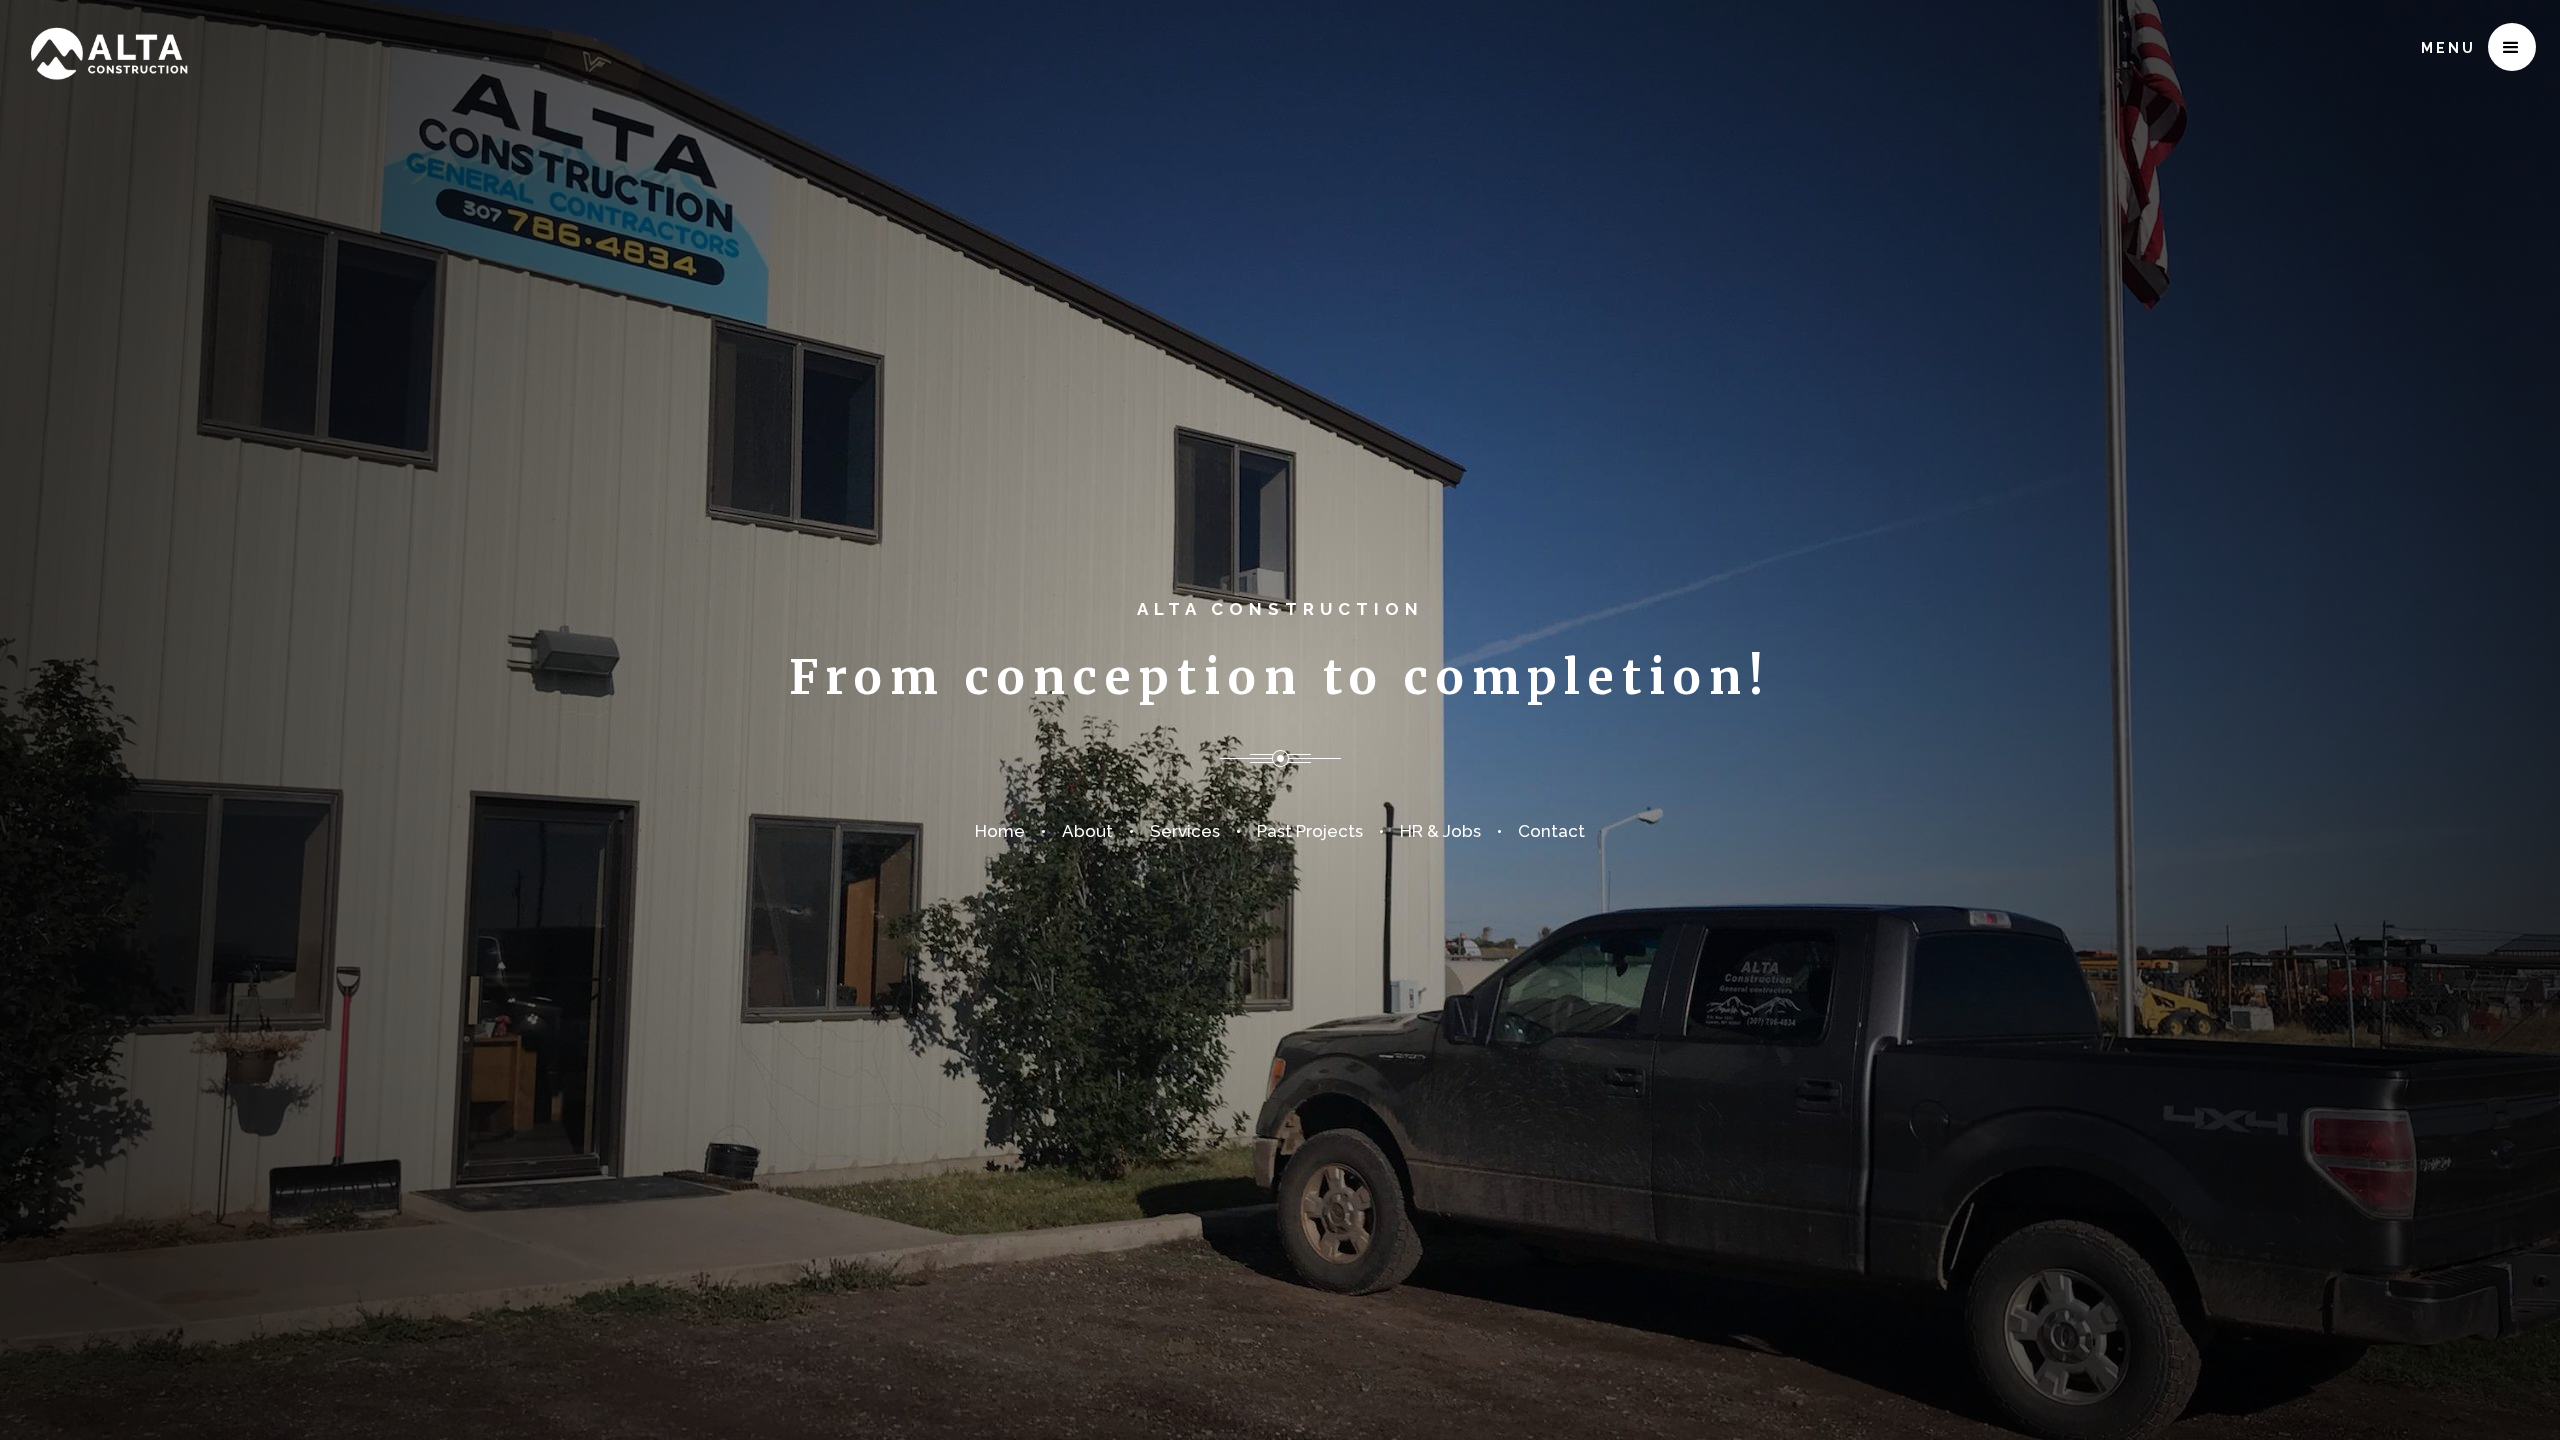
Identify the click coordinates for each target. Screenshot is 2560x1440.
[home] (108, 41)
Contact (1551, 831)
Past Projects (1310, 831)
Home (1000, 831)
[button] (2512, 47)
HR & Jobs (1440, 831)
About (1087, 831)
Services (1185, 831)
